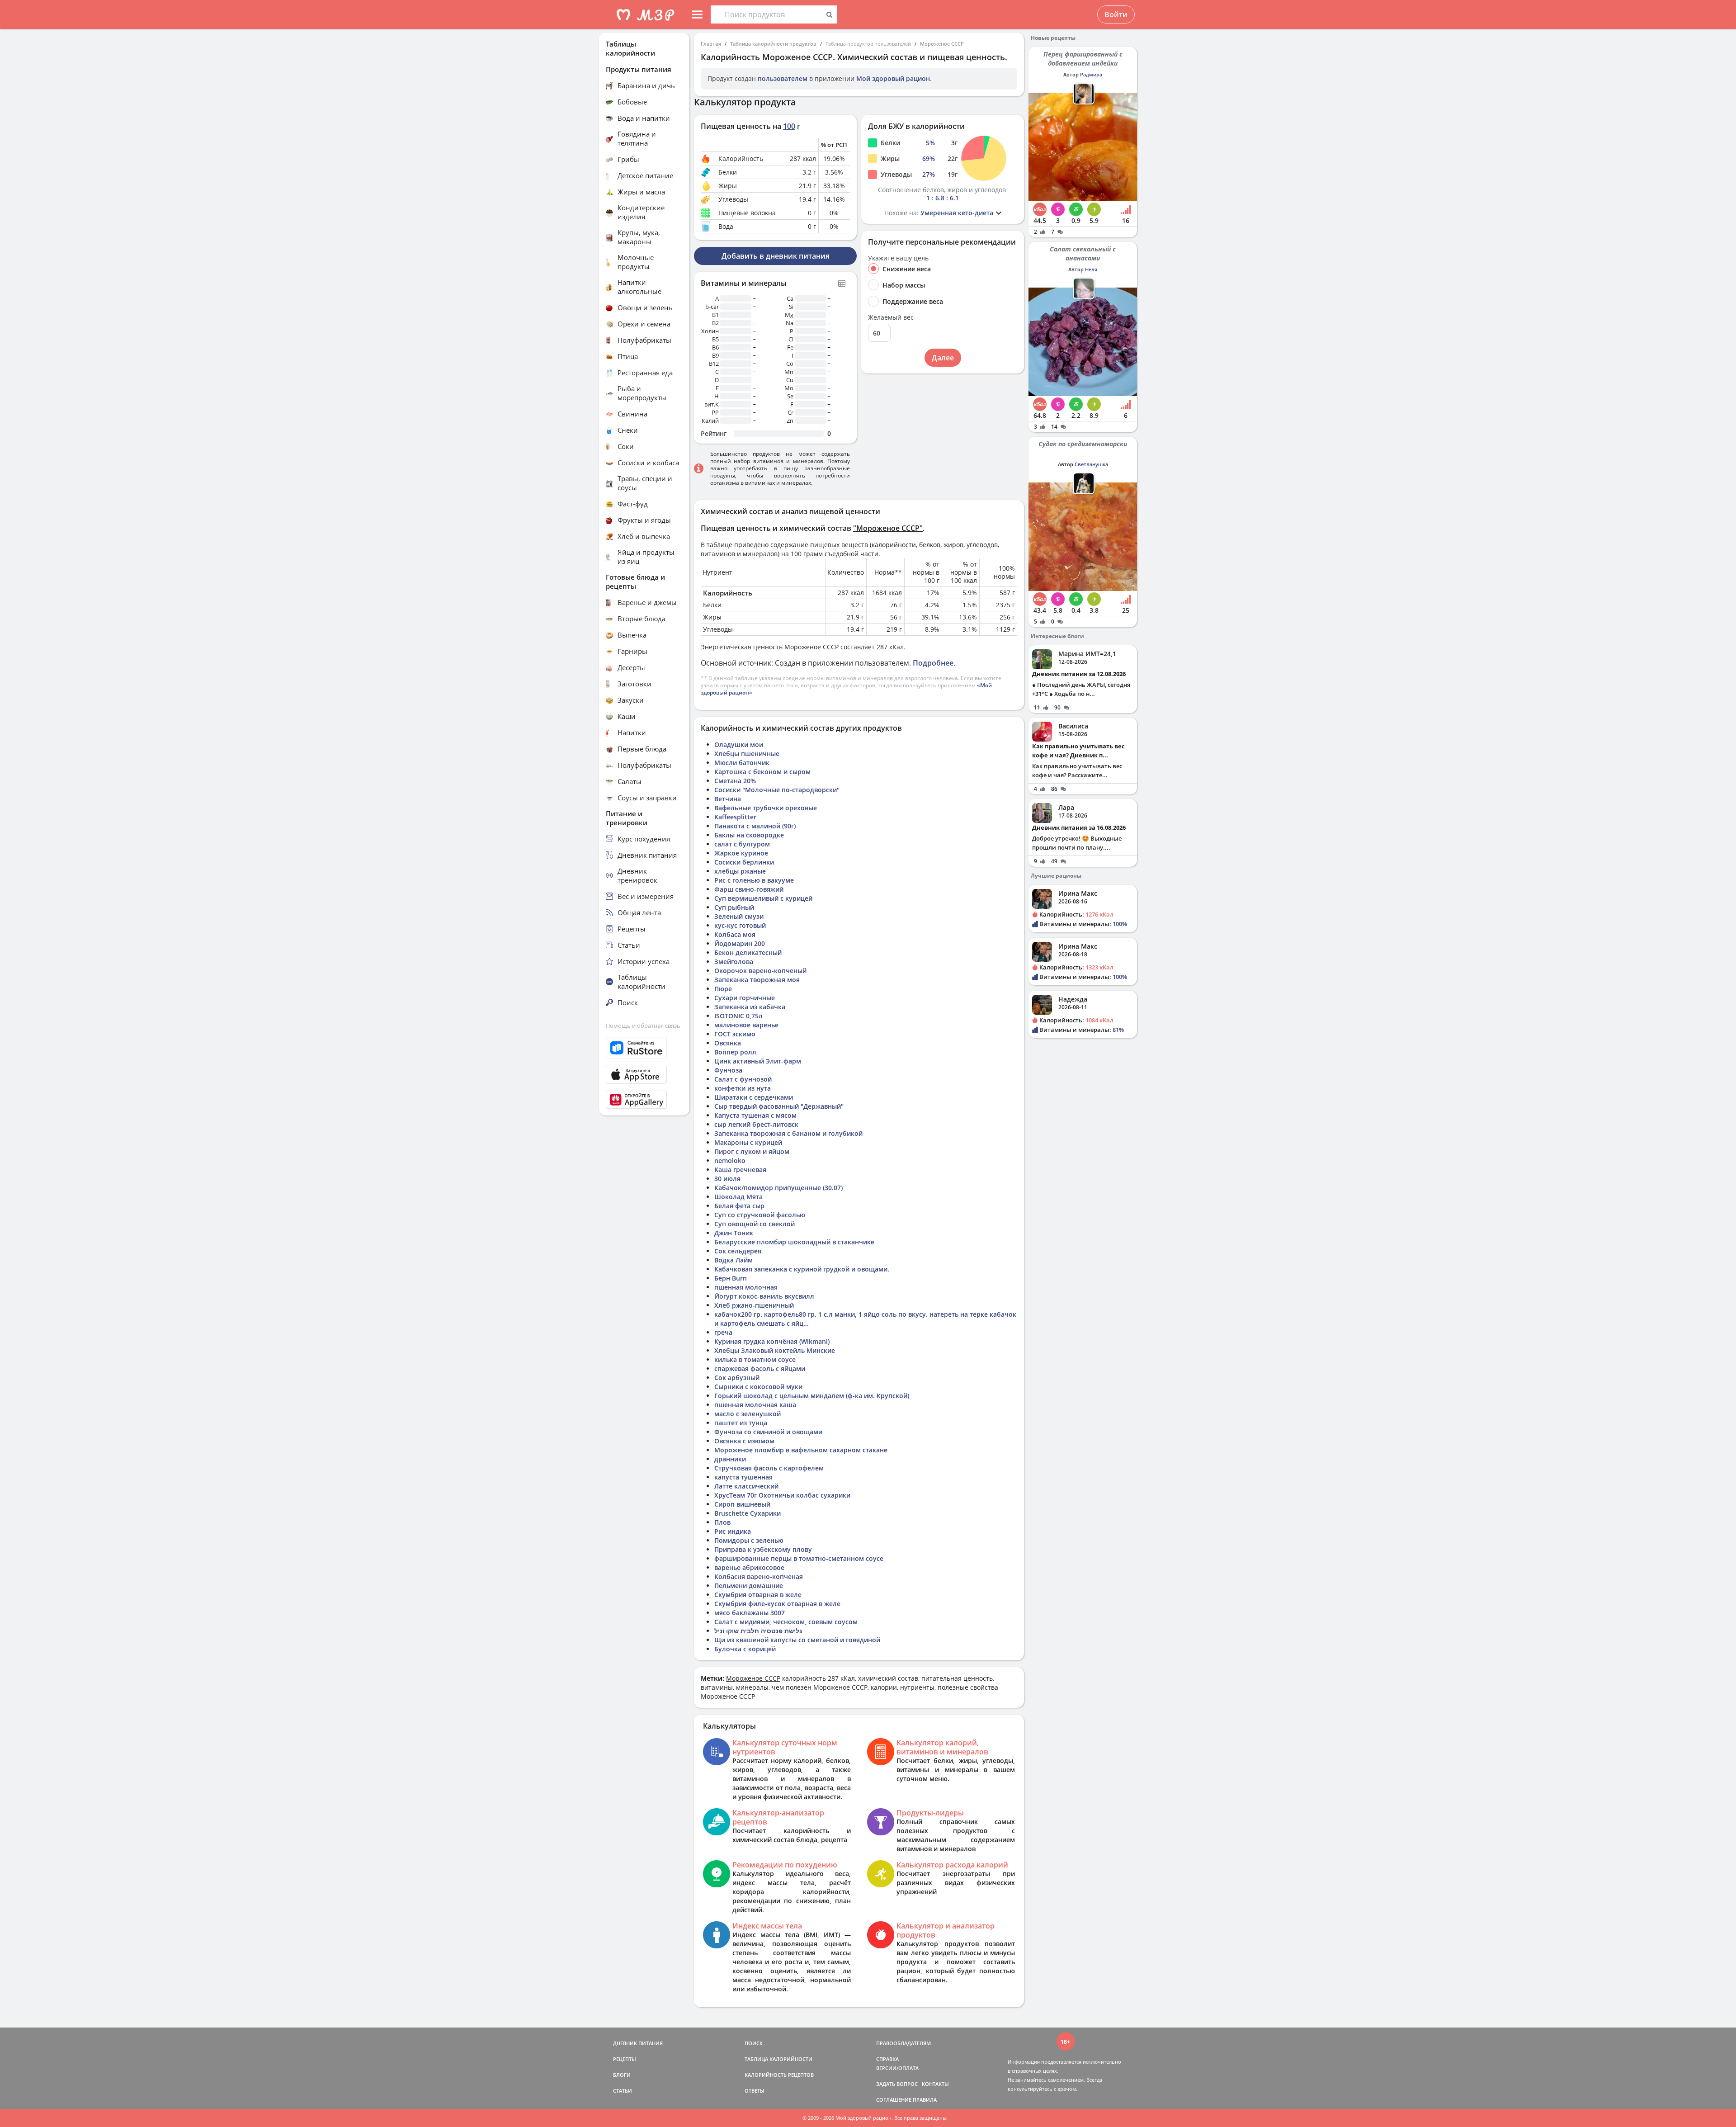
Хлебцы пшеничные (747, 754)
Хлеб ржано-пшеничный (754, 1305)
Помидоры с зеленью (749, 1540)
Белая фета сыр (739, 1206)
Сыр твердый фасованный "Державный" (779, 1106)
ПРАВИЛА (925, 2100)
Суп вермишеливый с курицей (763, 898)
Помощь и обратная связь (643, 1026)
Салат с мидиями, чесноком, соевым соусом (786, 1622)
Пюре (723, 989)
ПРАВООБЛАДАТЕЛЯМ (903, 2043)
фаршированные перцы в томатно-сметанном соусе (799, 1558)
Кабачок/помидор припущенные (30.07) (778, 1188)
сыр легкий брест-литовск (756, 1124)
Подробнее (933, 663)
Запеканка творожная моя (757, 980)
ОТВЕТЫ (755, 2091)
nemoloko (730, 1160)
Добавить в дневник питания (776, 256)
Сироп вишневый (742, 1504)
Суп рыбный (734, 907)
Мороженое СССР (942, 44)
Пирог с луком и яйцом (752, 1151)
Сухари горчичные (745, 998)
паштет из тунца (741, 1423)
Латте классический (746, 1486)
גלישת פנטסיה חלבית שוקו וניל (758, 1631)
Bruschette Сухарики (748, 1513)
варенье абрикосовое (749, 1567)
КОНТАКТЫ (935, 2084)
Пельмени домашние (749, 1586)
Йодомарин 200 (740, 943)
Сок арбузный (737, 1378)
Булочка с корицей (745, 1649)
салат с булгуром (742, 844)
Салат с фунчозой (743, 1079)
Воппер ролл (735, 1052)
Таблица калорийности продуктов (773, 44)
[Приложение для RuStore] (644, 1048)
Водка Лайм (734, 1260)
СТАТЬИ (623, 2091)
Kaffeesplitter (735, 817)
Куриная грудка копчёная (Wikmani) (772, 1341)
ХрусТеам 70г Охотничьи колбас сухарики (782, 1495)
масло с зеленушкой (748, 1414)
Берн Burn (731, 1278)
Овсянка (728, 1043)
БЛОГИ (622, 2075)
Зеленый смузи (739, 916)
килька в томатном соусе (755, 1359)
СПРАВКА (887, 2059)
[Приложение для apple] (644, 1075)
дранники (730, 1459)
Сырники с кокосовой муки (758, 1387)
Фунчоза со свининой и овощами (768, 1432)
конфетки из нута (743, 1088)
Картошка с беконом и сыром (762, 772)
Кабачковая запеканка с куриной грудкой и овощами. (802, 1269)
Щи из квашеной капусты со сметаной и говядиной (797, 1640)
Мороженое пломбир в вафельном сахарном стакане (801, 1450)
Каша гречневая (740, 1170)
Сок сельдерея (738, 1251)
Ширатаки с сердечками (754, 1097)
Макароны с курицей (748, 1142)
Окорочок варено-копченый (760, 971)
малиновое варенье (746, 1025)
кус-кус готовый (740, 925)
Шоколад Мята (738, 1197)
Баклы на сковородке (749, 835)
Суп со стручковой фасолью (760, 1215)
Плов (722, 1522)
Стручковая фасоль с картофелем (769, 1468)
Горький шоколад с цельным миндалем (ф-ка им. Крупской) (812, 1396)
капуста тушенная (743, 1477)
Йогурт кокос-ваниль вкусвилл (764, 1296)
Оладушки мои (739, 744)
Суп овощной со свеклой (755, 1224)
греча (723, 1332)
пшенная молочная (746, 1287)
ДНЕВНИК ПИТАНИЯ (638, 2043)
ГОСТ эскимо (735, 1034)
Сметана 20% (735, 781)
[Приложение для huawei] (644, 1100)
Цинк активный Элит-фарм (758, 1061)
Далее (943, 358)
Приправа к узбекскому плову (763, 1549)
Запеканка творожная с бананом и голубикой (788, 1133)
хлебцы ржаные (740, 871)
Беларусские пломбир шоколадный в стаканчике (794, 1242)
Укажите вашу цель (898, 258)
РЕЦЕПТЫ (625, 2059)
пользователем (783, 78)
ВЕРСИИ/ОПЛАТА (897, 2068)
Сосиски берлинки (744, 862)
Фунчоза (728, 1070)
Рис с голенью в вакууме (754, 880)
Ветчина (728, 799)
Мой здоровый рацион (893, 78)
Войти (1116, 14)
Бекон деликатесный (748, 952)
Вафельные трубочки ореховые (766, 808)
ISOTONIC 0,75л (738, 1016)
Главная (711, 44)
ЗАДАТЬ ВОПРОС (897, 2084)
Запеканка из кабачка (750, 1007)
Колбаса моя (735, 934)
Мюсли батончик (742, 763)
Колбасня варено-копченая (759, 1576)
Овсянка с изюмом (744, 1441)
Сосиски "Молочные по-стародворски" (777, 790)
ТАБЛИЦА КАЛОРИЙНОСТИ (778, 2059)
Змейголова (734, 962)
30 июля (727, 1179)
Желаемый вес (891, 317)
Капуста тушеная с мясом (755, 1115)
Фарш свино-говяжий (749, 889)
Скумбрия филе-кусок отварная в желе (777, 1604)
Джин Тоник (734, 1233)
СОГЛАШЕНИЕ (894, 2100)
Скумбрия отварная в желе (758, 1595)
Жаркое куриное (741, 853)
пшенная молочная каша (755, 1405)
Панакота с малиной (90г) (755, 826)
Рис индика (733, 1531)
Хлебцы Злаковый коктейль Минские (775, 1350)
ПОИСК (754, 2043)
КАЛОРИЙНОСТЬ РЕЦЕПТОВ (779, 2075)
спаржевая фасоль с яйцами (760, 1368)
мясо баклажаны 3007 (750, 1613)
